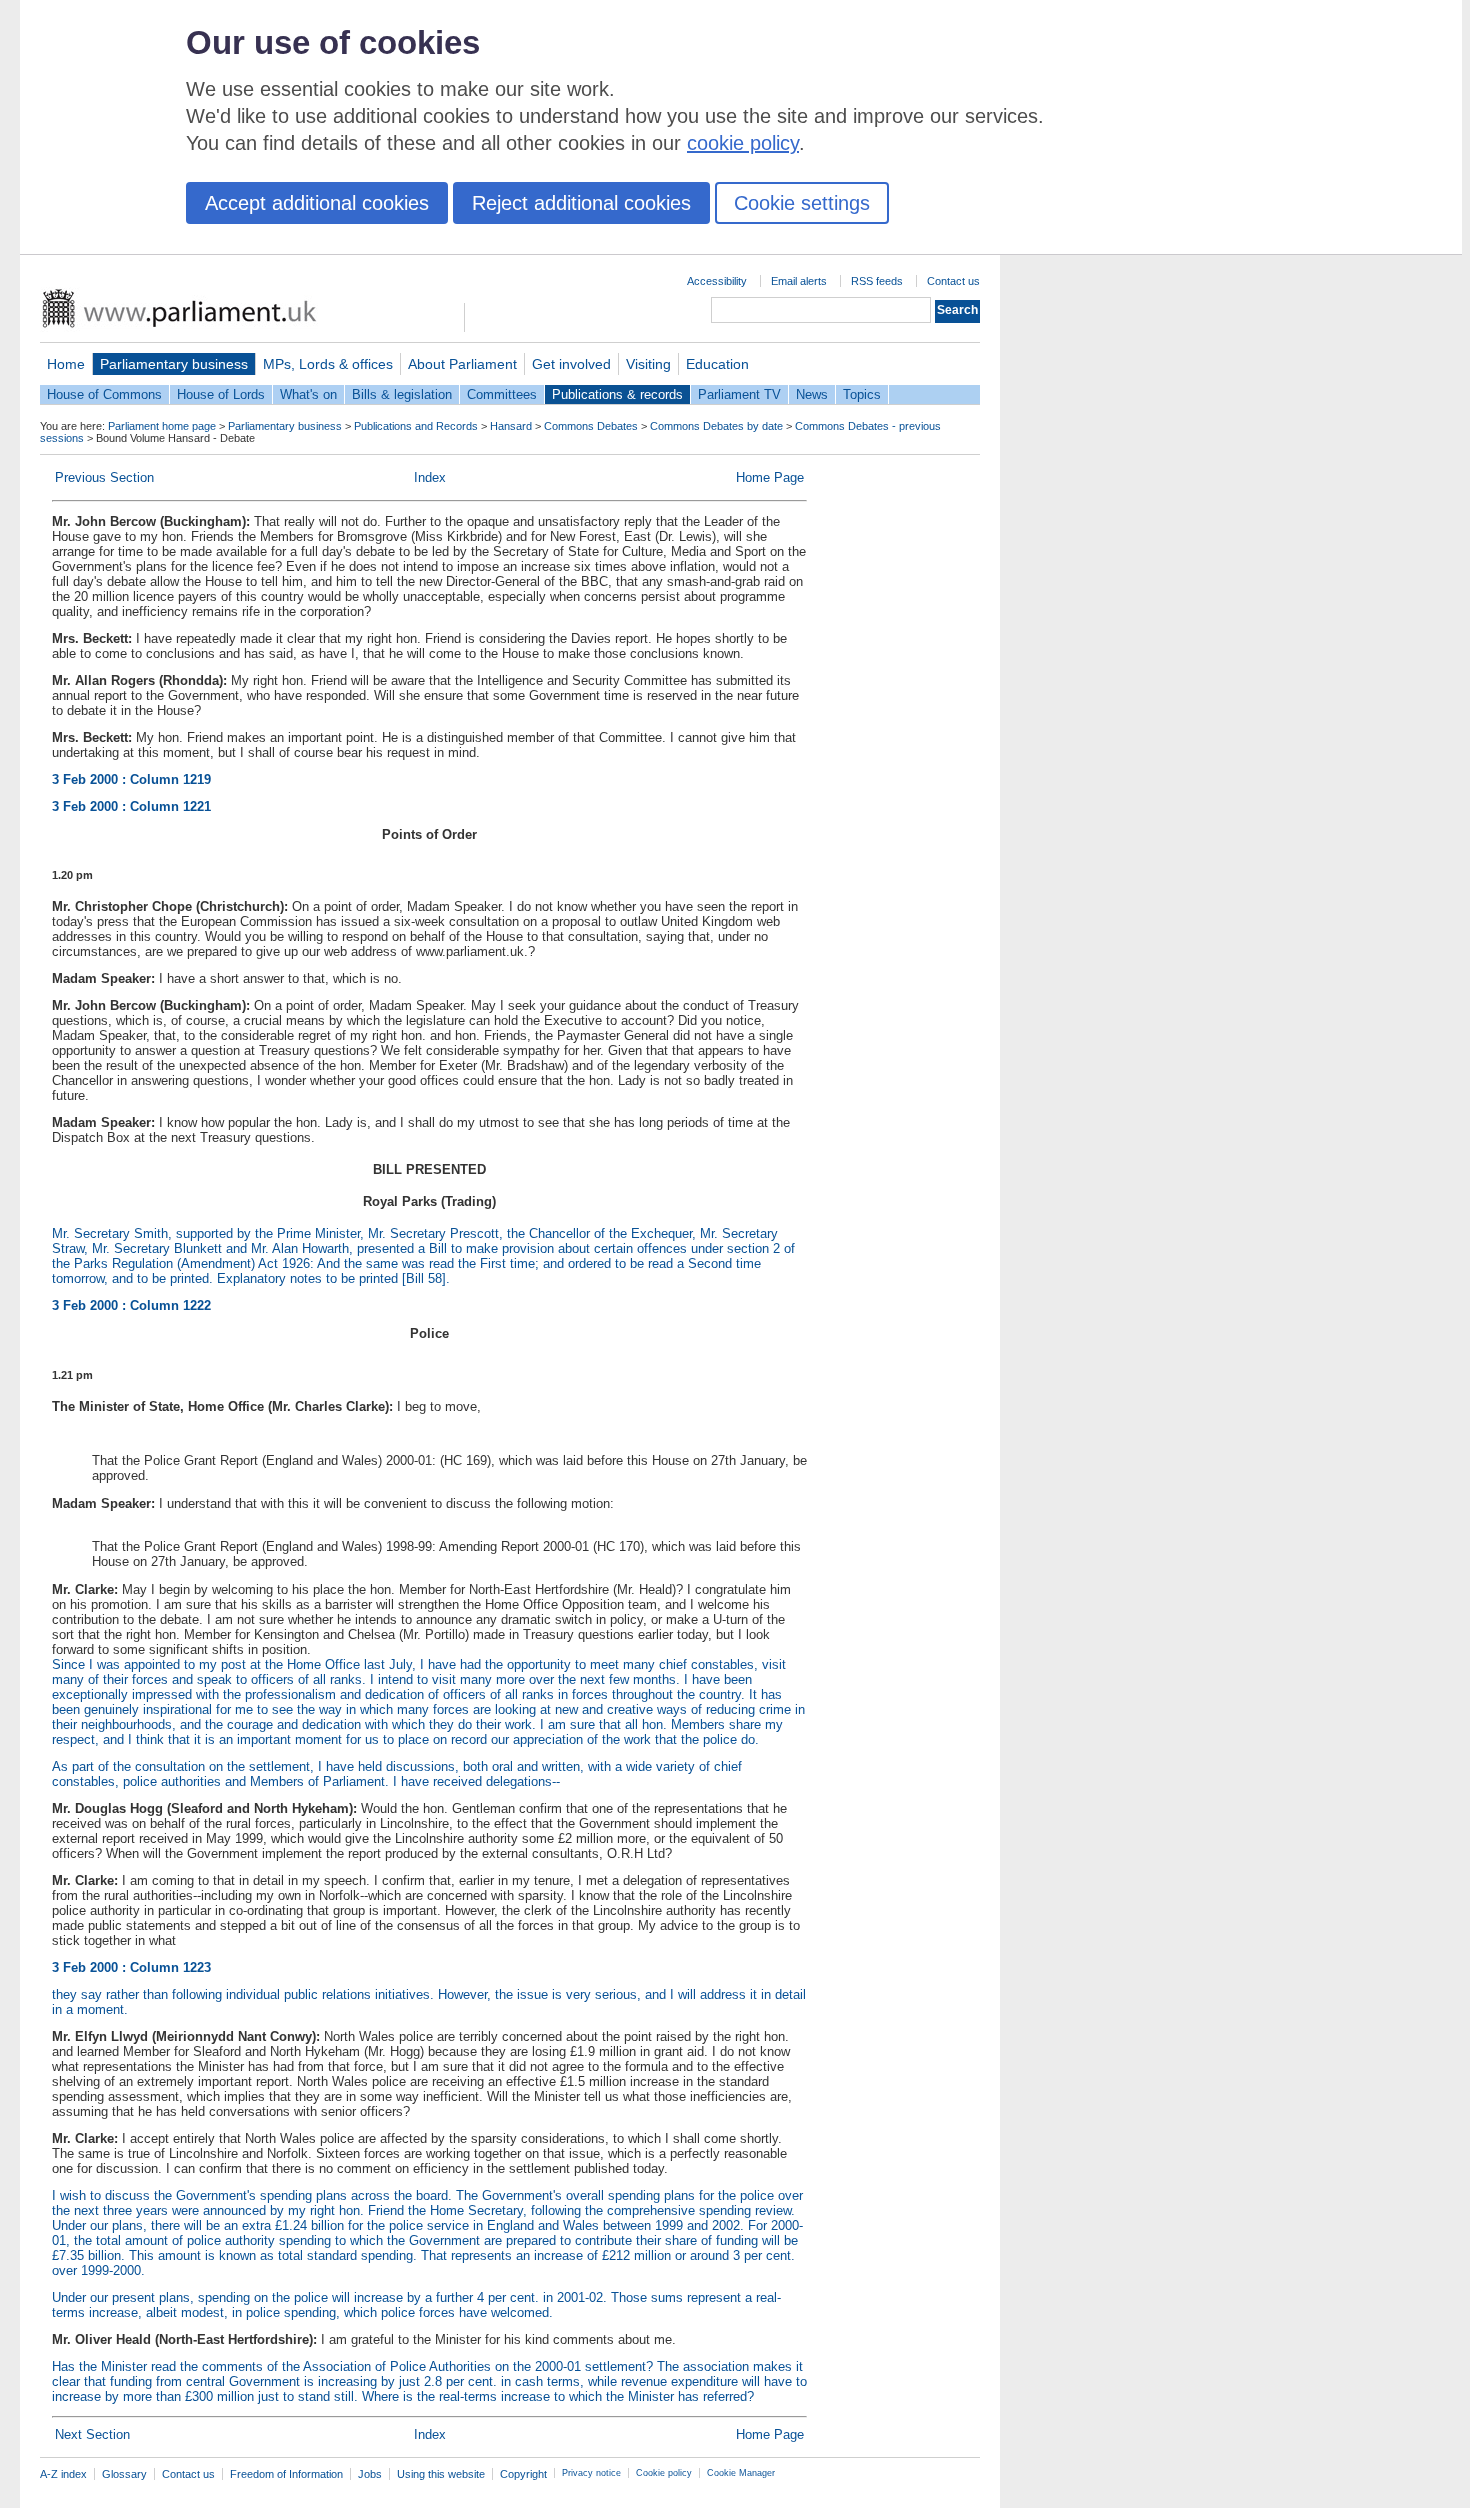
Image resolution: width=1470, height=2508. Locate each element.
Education (717, 364)
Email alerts (799, 281)
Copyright (523, 2474)
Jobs (370, 2474)
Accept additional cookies (317, 203)
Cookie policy (664, 2473)
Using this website (441, 2474)
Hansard (511, 426)
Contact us (953, 281)
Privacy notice (591, 2473)
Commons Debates (591, 426)
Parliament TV (739, 394)
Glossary (124, 2474)
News (812, 394)
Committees (502, 394)
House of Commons (104, 394)
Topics (862, 394)
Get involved (571, 364)
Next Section (92, 2434)
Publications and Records (416, 426)
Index (430, 477)
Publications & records (617, 394)
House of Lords (221, 394)
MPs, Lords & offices (328, 364)
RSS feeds (877, 281)
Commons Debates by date (716, 426)
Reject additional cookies (581, 203)
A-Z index (63, 2474)
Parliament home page (162, 426)
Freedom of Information (286, 2474)
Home (66, 364)
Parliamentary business (174, 364)
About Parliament (462, 364)
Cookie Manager (741, 2473)
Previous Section (104, 477)
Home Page (770, 477)
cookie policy (743, 143)
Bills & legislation (402, 394)
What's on (308, 394)
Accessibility (717, 281)
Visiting (648, 364)
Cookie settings (802, 203)
